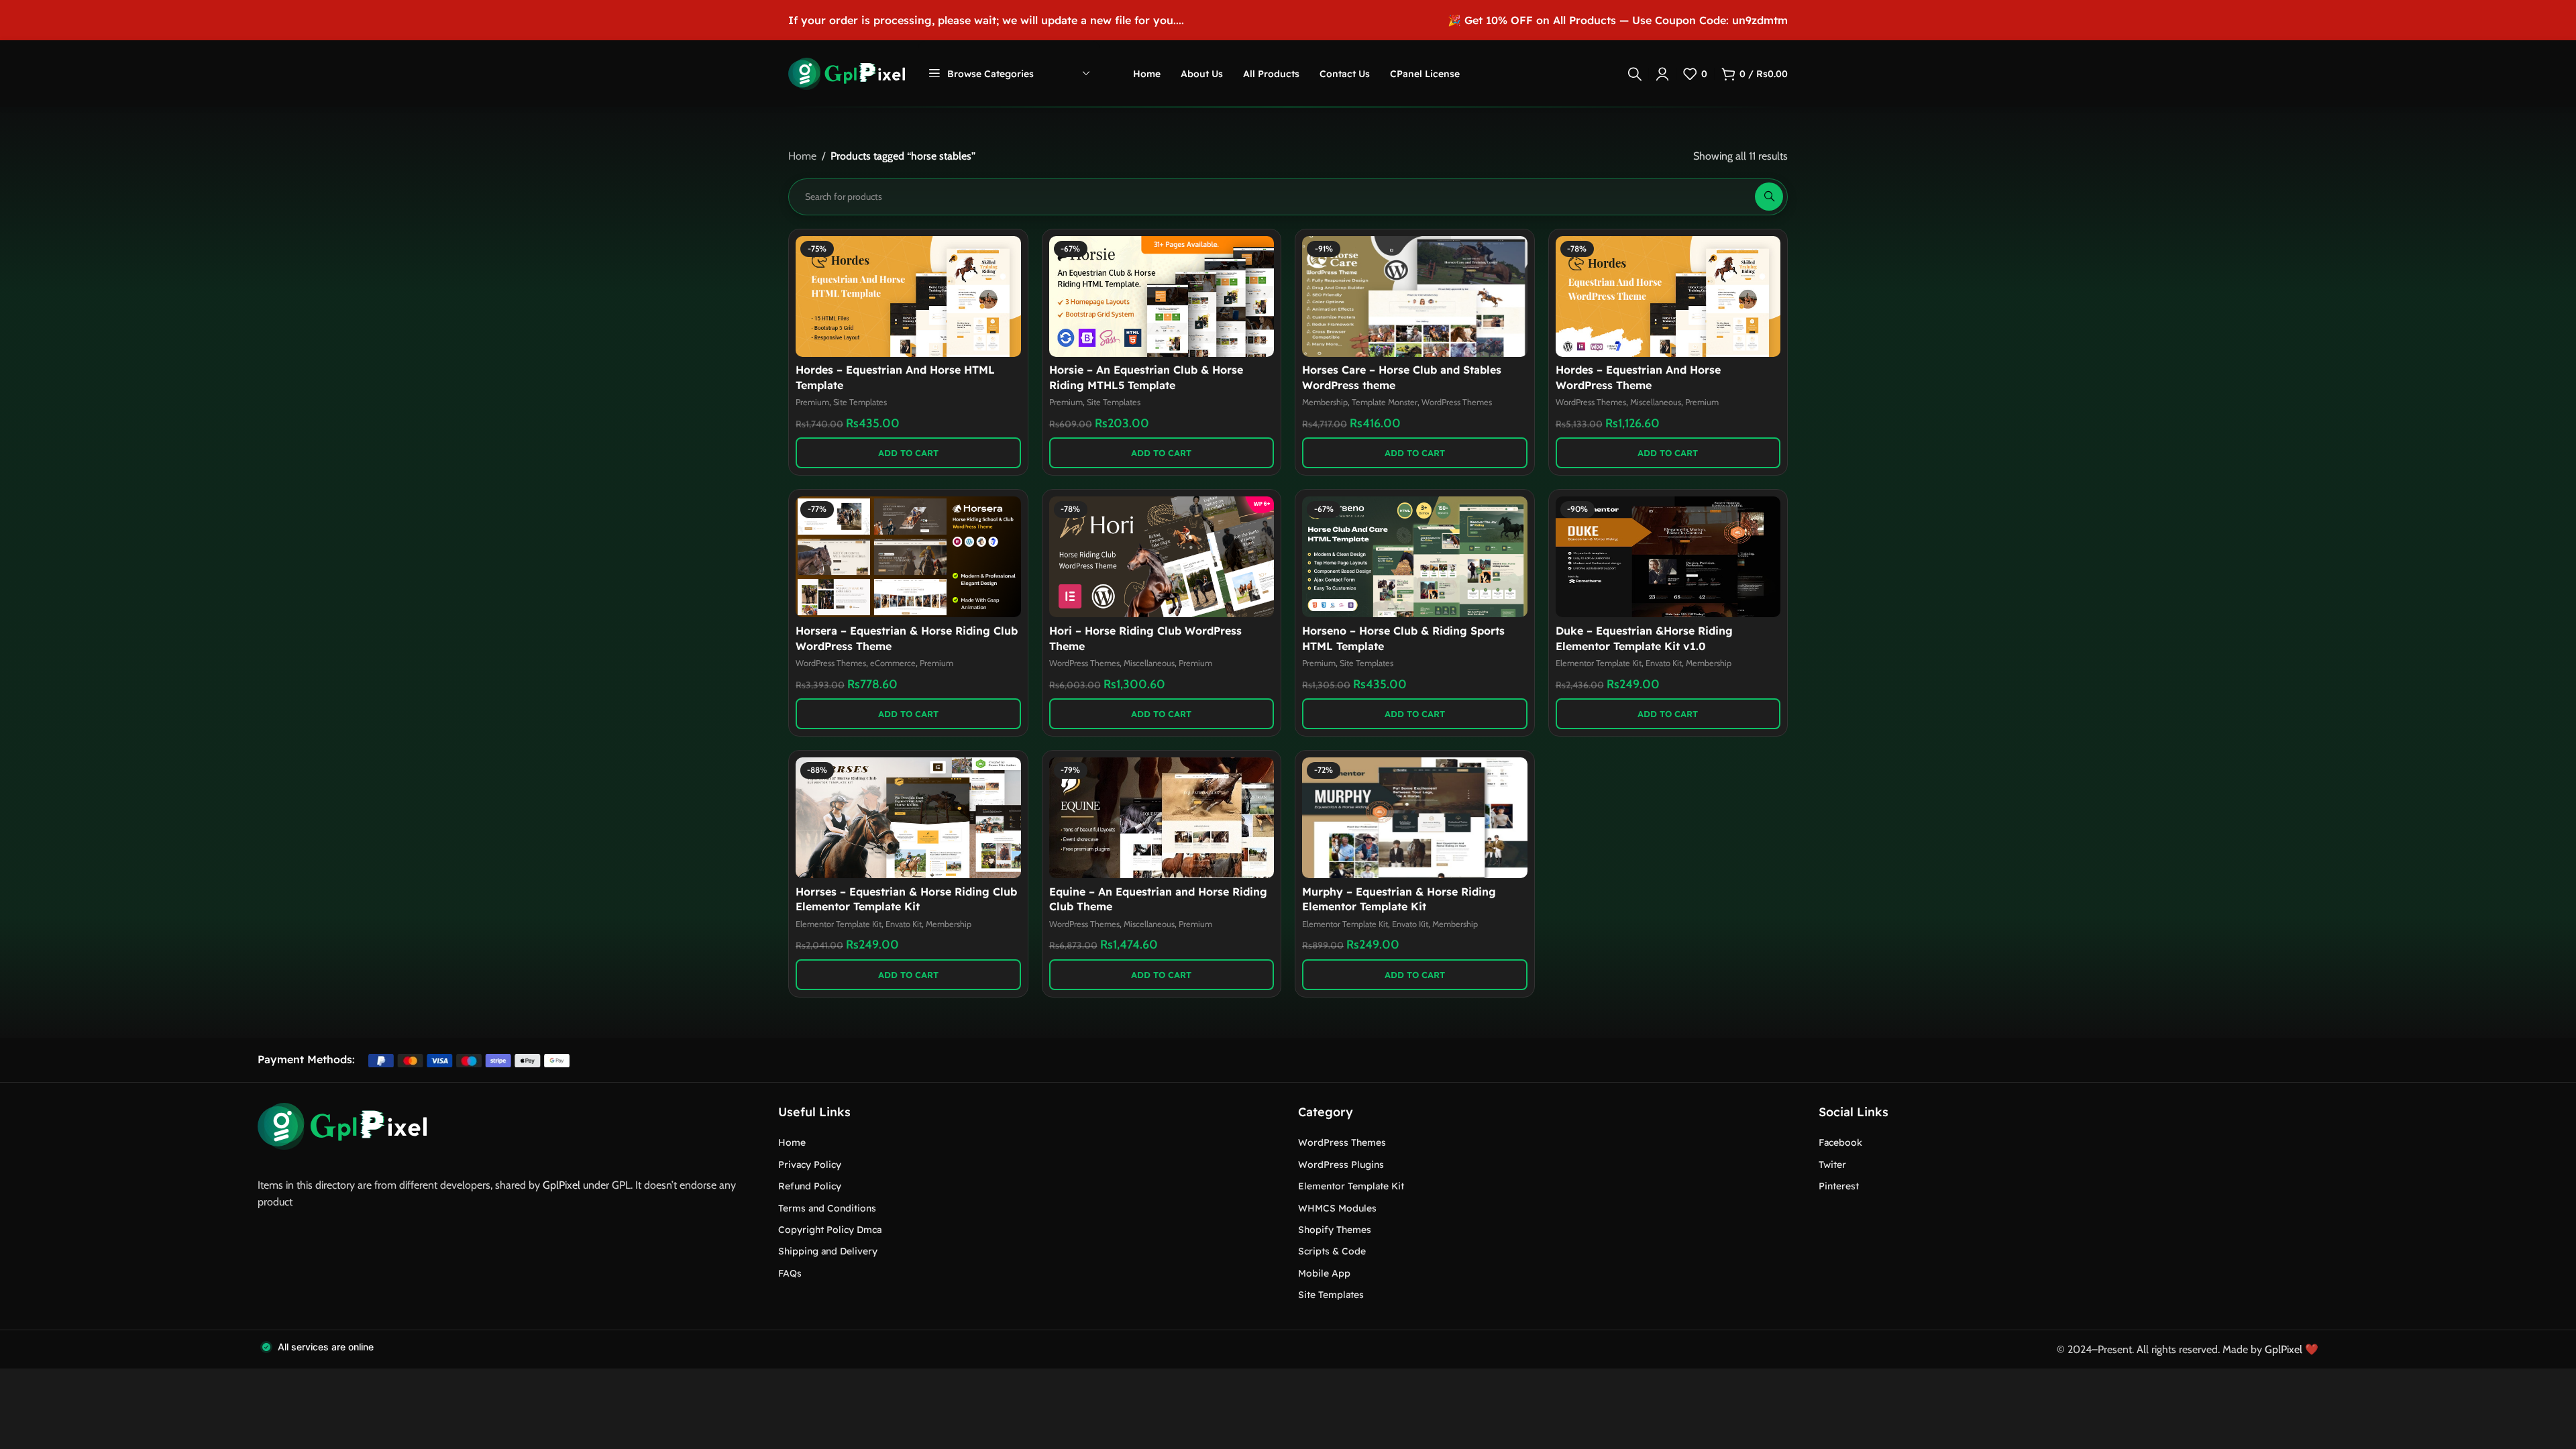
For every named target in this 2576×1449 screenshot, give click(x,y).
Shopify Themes (1335, 1230)
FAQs (790, 1273)
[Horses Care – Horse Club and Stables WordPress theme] (1415, 297)
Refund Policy (810, 1186)
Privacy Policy (810, 1165)
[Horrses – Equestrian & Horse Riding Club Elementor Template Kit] (908, 818)
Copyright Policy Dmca (830, 1230)
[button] (908, 453)
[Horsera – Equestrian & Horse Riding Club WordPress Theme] (908, 557)
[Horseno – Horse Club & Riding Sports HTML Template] (1415, 557)
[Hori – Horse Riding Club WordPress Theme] (1162, 557)
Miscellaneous (1656, 402)
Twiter (1832, 1165)
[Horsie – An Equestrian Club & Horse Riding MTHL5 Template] (1162, 297)
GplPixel (561, 1185)
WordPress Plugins (1341, 1165)
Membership (1325, 402)
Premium (812, 402)
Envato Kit (1664, 663)
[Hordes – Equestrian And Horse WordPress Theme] (1668, 297)
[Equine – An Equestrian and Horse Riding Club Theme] (1162, 818)
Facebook (1840, 1142)
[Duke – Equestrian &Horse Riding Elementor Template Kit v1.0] (1668, 557)
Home (802, 156)
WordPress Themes (1457, 402)
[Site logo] (847, 73)
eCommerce (893, 663)
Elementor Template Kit (1599, 663)
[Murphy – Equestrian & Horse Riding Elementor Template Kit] (1415, 818)
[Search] (1635, 74)
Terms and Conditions (827, 1208)
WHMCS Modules (1337, 1208)
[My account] (1662, 74)
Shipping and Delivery (828, 1251)
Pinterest (1839, 1186)
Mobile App (1324, 1273)
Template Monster (1385, 402)
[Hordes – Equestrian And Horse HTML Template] (908, 297)
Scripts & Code (1332, 1251)
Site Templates (860, 402)
